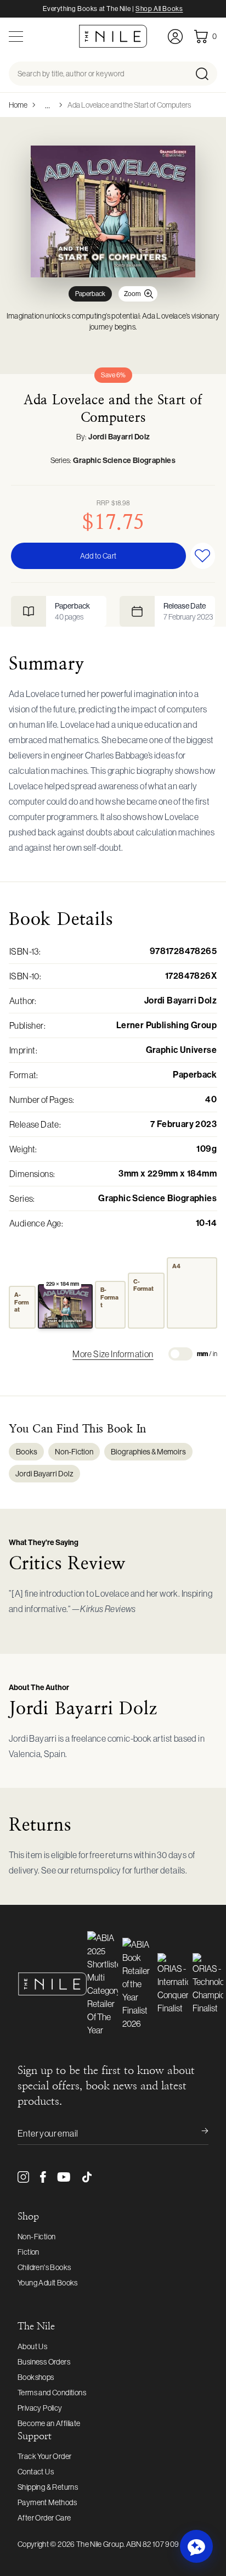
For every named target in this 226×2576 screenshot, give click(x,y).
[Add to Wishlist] (203, 556)
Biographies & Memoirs (148, 1452)
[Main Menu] (16, 37)
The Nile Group (100, 2544)
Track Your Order (44, 2456)
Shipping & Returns (48, 2487)
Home (18, 105)
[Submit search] (205, 74)
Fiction (29, 2252)
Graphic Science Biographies (124, 461)
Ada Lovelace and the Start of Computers (129, 105)
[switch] (180, 1354)
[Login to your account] (175, 37)
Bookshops (36, 2377)
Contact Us (36, 2472)
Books (27, 1452)
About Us (32, 2346)
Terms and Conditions (52, 2393)
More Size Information (113, 1354)
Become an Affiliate (49, 2423)
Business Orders (44, 2362)
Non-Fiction (74, 1452)
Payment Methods (47, 2502)
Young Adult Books (48, 2283)
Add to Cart (98, 556)
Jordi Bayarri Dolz (119, 437)
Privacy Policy (40, 2408)
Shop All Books (159, 9)
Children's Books (44, 2267)
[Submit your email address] (197, 2133)
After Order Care (44, 2518)
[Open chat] (196, 2546)
